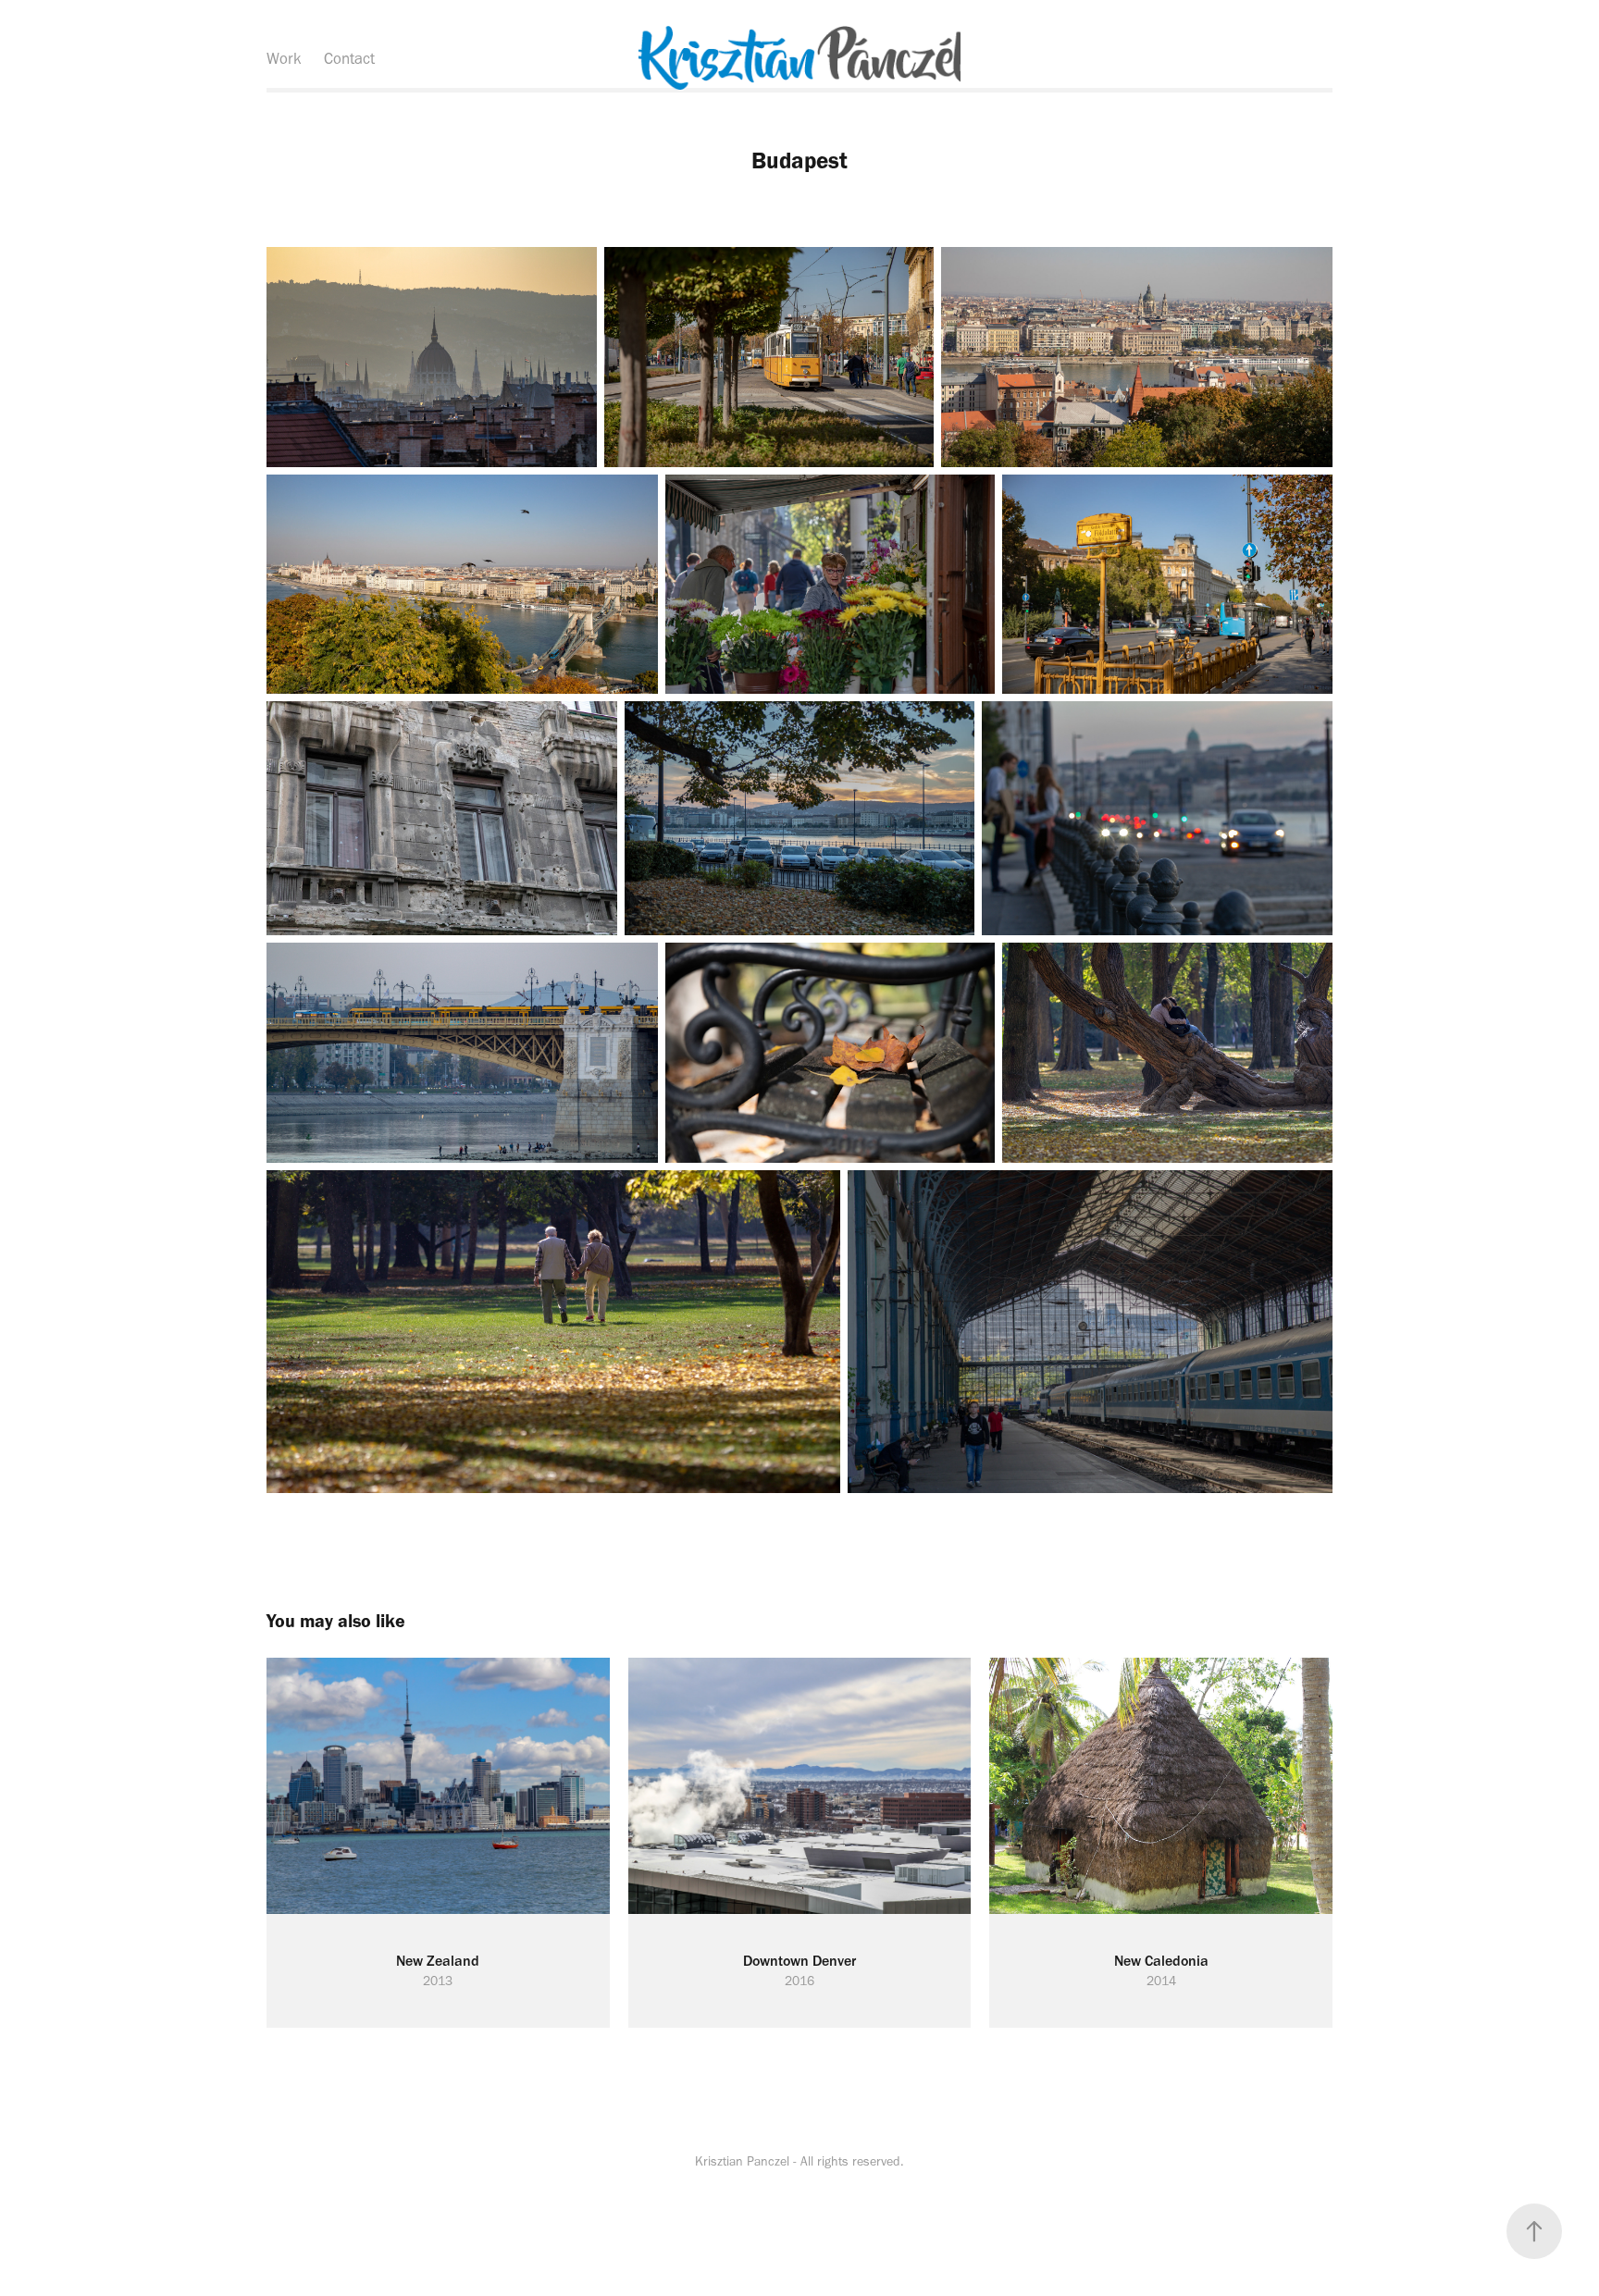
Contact (349, 58)
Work (284, 58)
